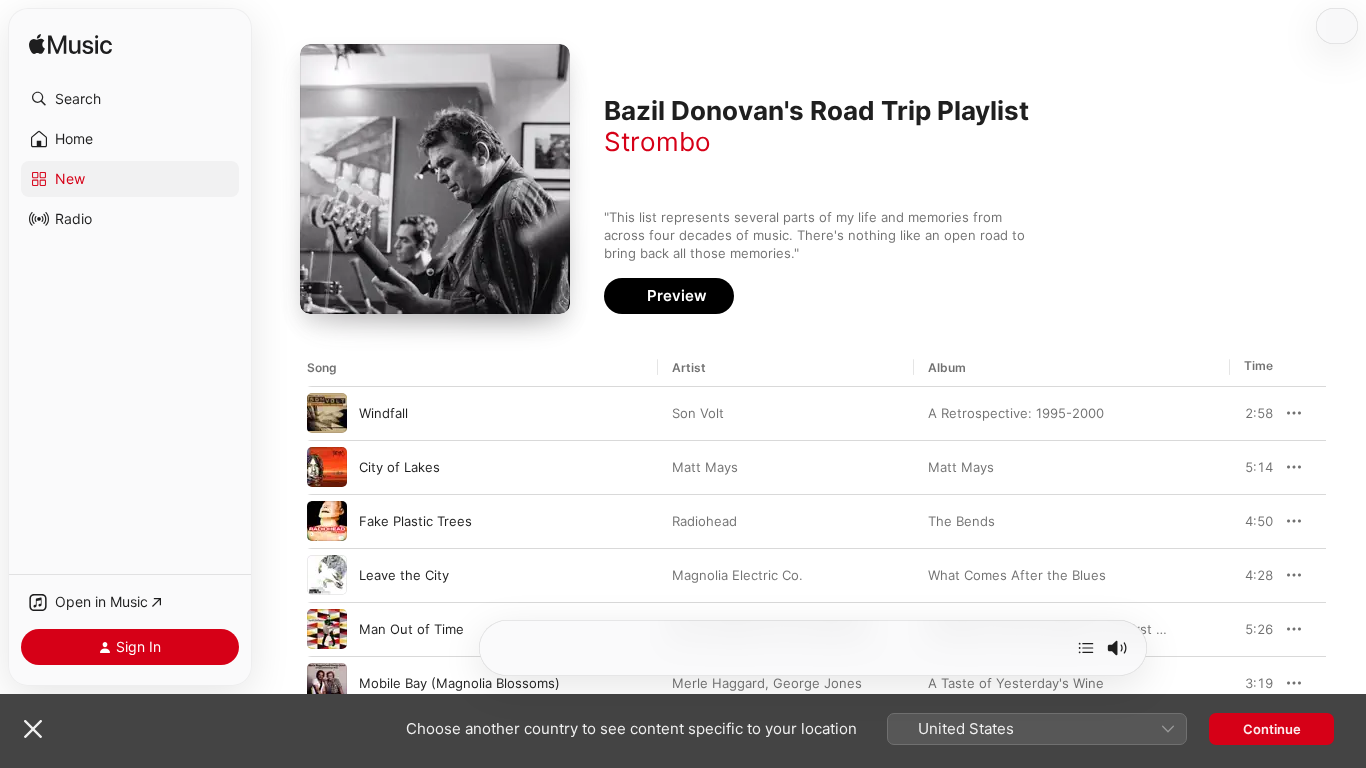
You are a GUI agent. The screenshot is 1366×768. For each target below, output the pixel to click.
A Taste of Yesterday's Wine (1016, 683)
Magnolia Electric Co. (737, 575)
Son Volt (698, 413)
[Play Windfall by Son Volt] (327, 413)
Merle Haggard (718, 683)
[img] (70, 45)
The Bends (961, 521)
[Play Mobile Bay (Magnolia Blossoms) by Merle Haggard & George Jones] (327, 683)
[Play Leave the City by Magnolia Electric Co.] (327, 575)
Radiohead (704, 521)
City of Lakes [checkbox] (399, 467)
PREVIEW (1251, 413)
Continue (1272, 729)
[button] (130, 99)
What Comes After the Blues (1017, 575)
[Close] (33, 729)
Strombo (657, 141)
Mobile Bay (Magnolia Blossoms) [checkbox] (459, 683)
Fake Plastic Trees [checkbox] (415, 521)
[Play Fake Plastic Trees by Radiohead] (327, 521)
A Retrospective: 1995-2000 (1016, 413)
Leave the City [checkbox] (404, 575)
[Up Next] (1086, 648)
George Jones (817, 683)
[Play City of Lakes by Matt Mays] (327, 467)
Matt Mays (705, 467)
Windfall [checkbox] (383, 413)
